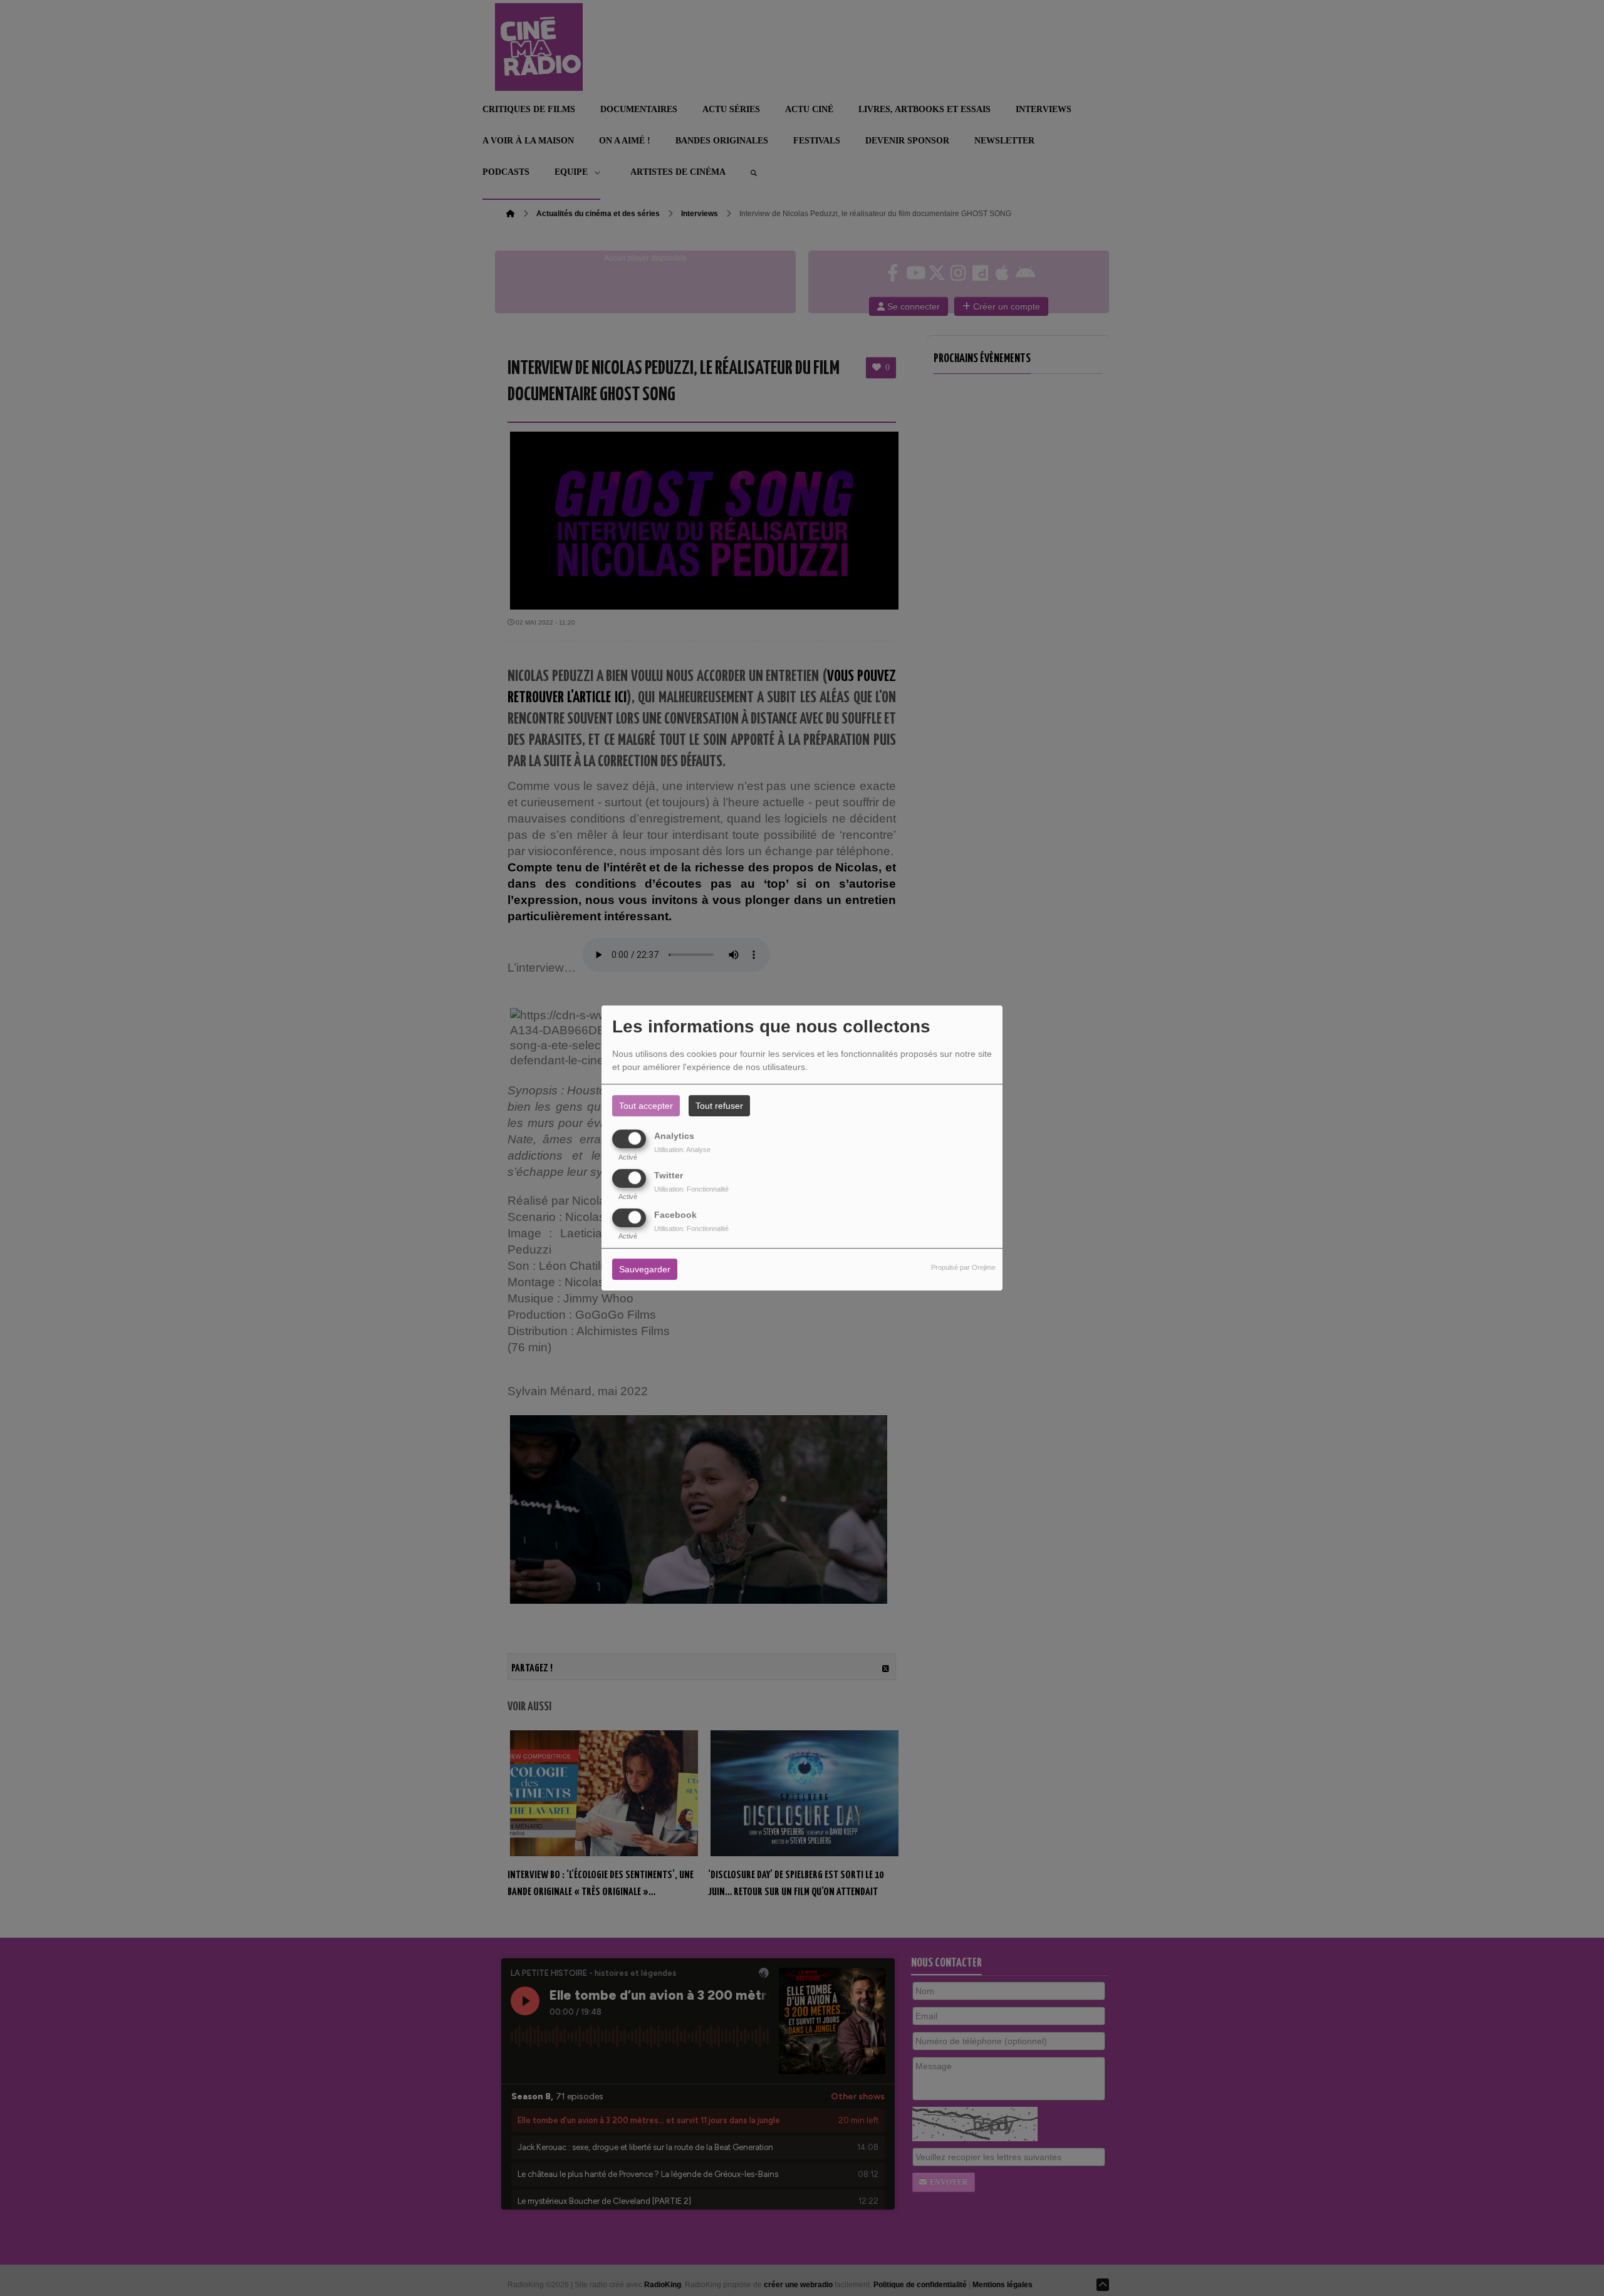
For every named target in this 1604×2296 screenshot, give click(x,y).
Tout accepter (646, 1106)
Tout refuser (719, 1106)
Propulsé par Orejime (963, 1268)
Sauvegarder (645, 1270)
